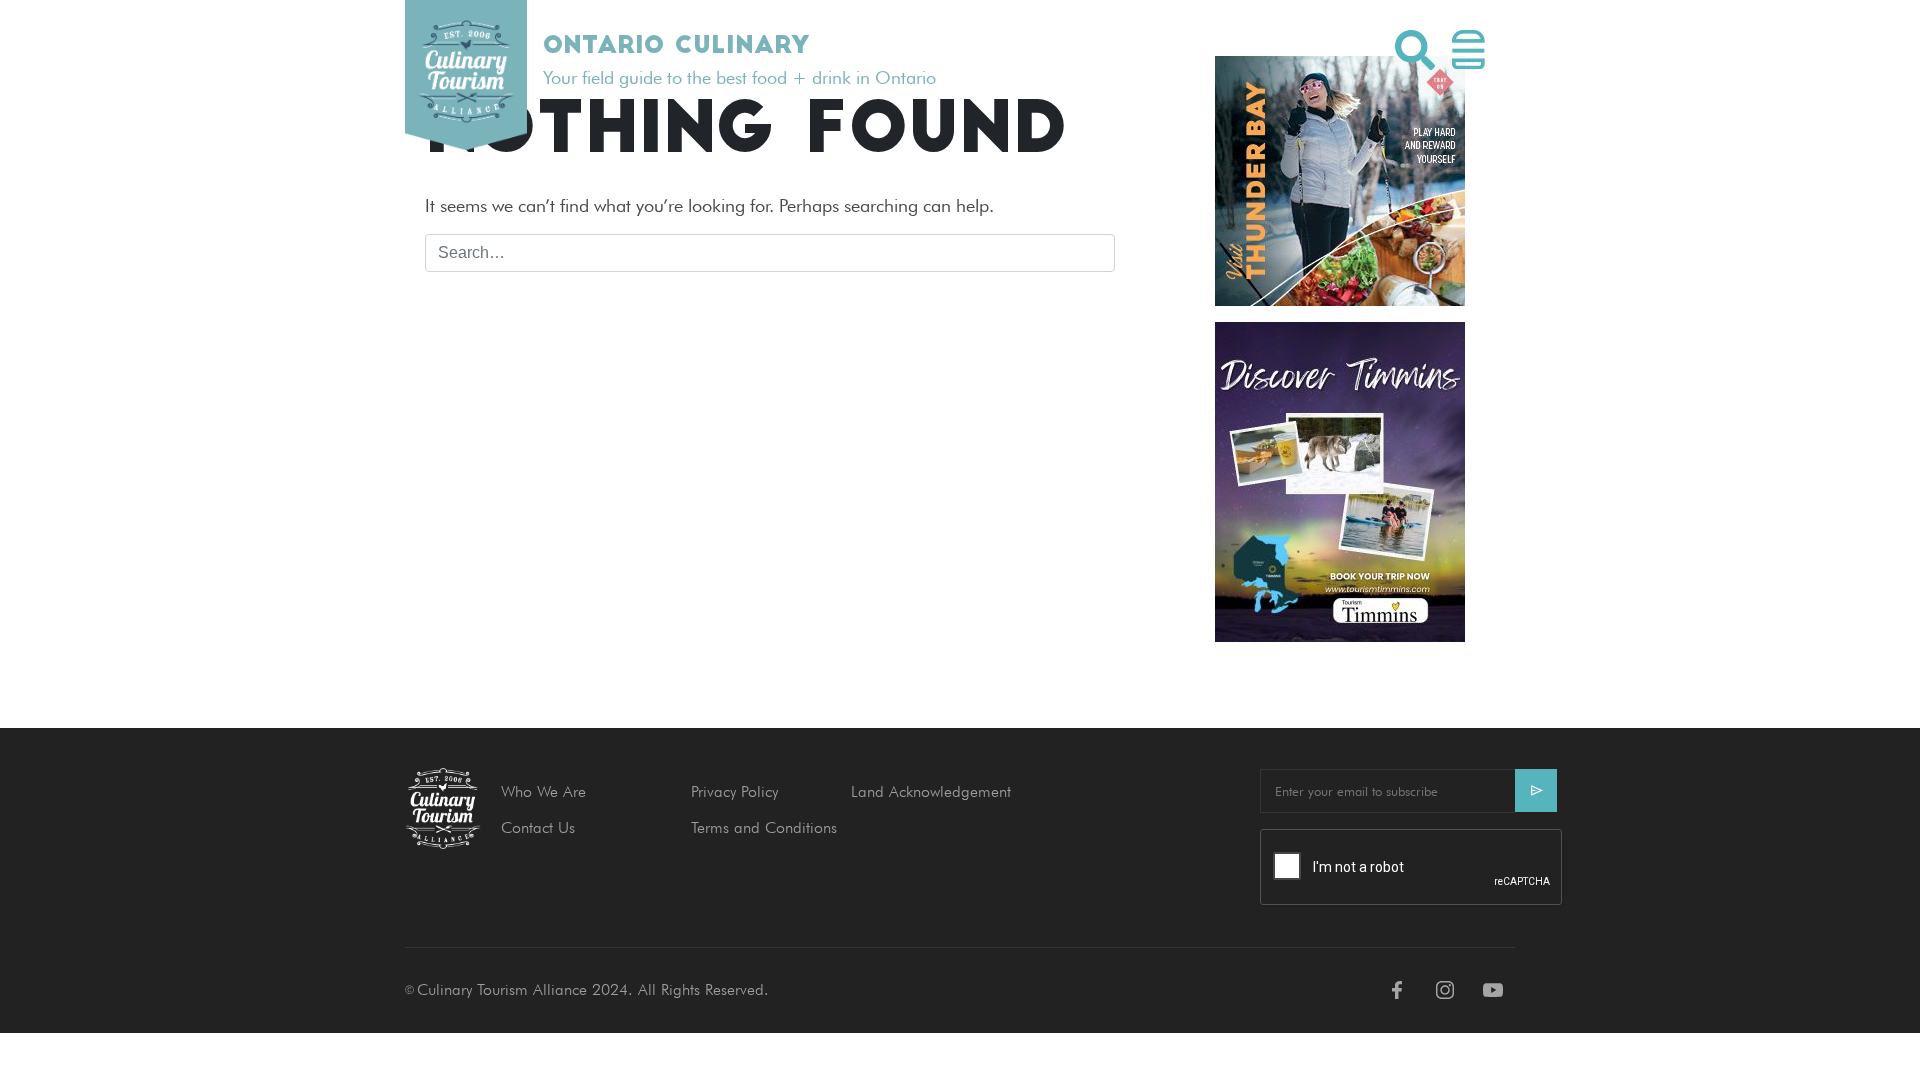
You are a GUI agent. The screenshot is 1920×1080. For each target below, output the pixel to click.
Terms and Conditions (764, 827)
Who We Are (543, 791)
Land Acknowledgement (931, 791)
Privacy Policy (734, 791)
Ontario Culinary (676, 47)
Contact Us (538, 827)
